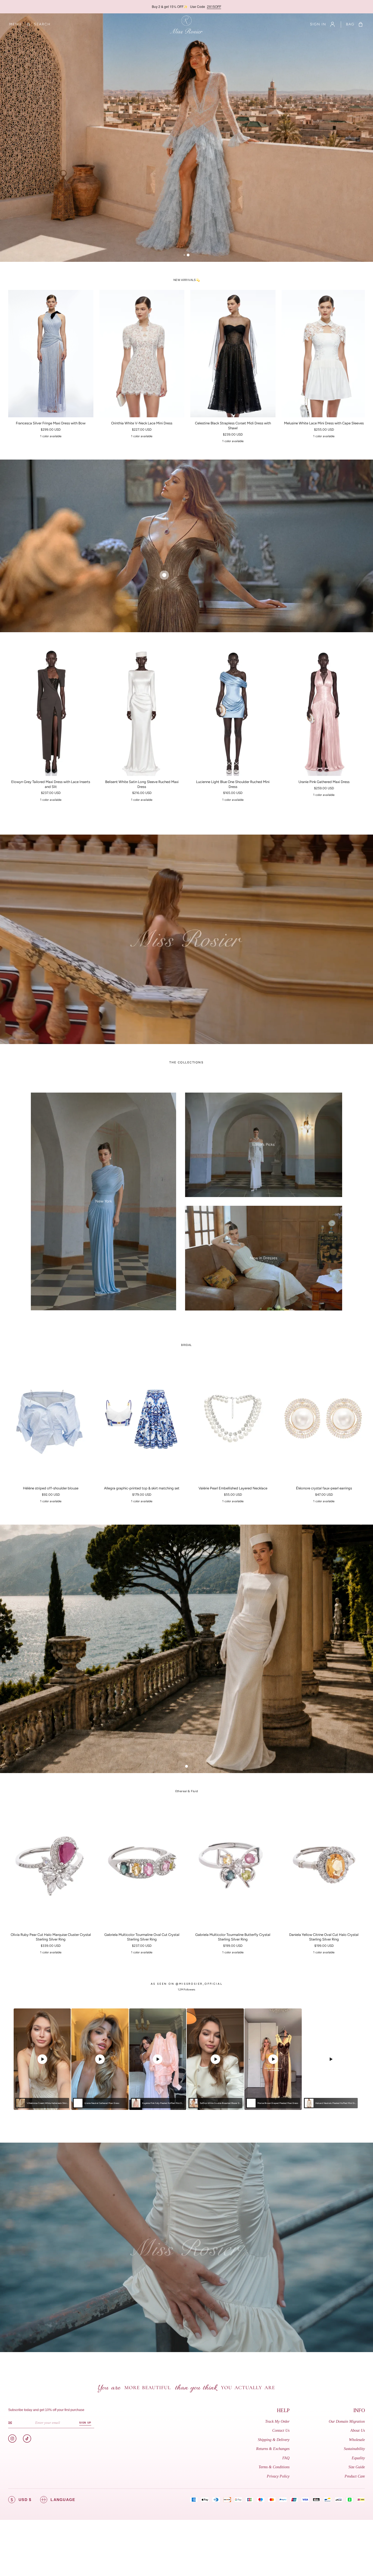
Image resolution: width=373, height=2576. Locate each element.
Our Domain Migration (347, 2421)
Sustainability (354, 2449)
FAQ (286, 2458)
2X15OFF (214, 6)
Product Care (355, 2476)
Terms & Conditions (274, 2467)
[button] (15, 24)
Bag (350, 24)
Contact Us (281, 2430)
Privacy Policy (278, 2476)
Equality (358, 2458)
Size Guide (357, 2467)
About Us (358, 2430)
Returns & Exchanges (273, 2449)
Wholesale (357, 2440)
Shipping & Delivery (274, 2440)
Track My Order (277, 2421)
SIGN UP (85, 2423)
